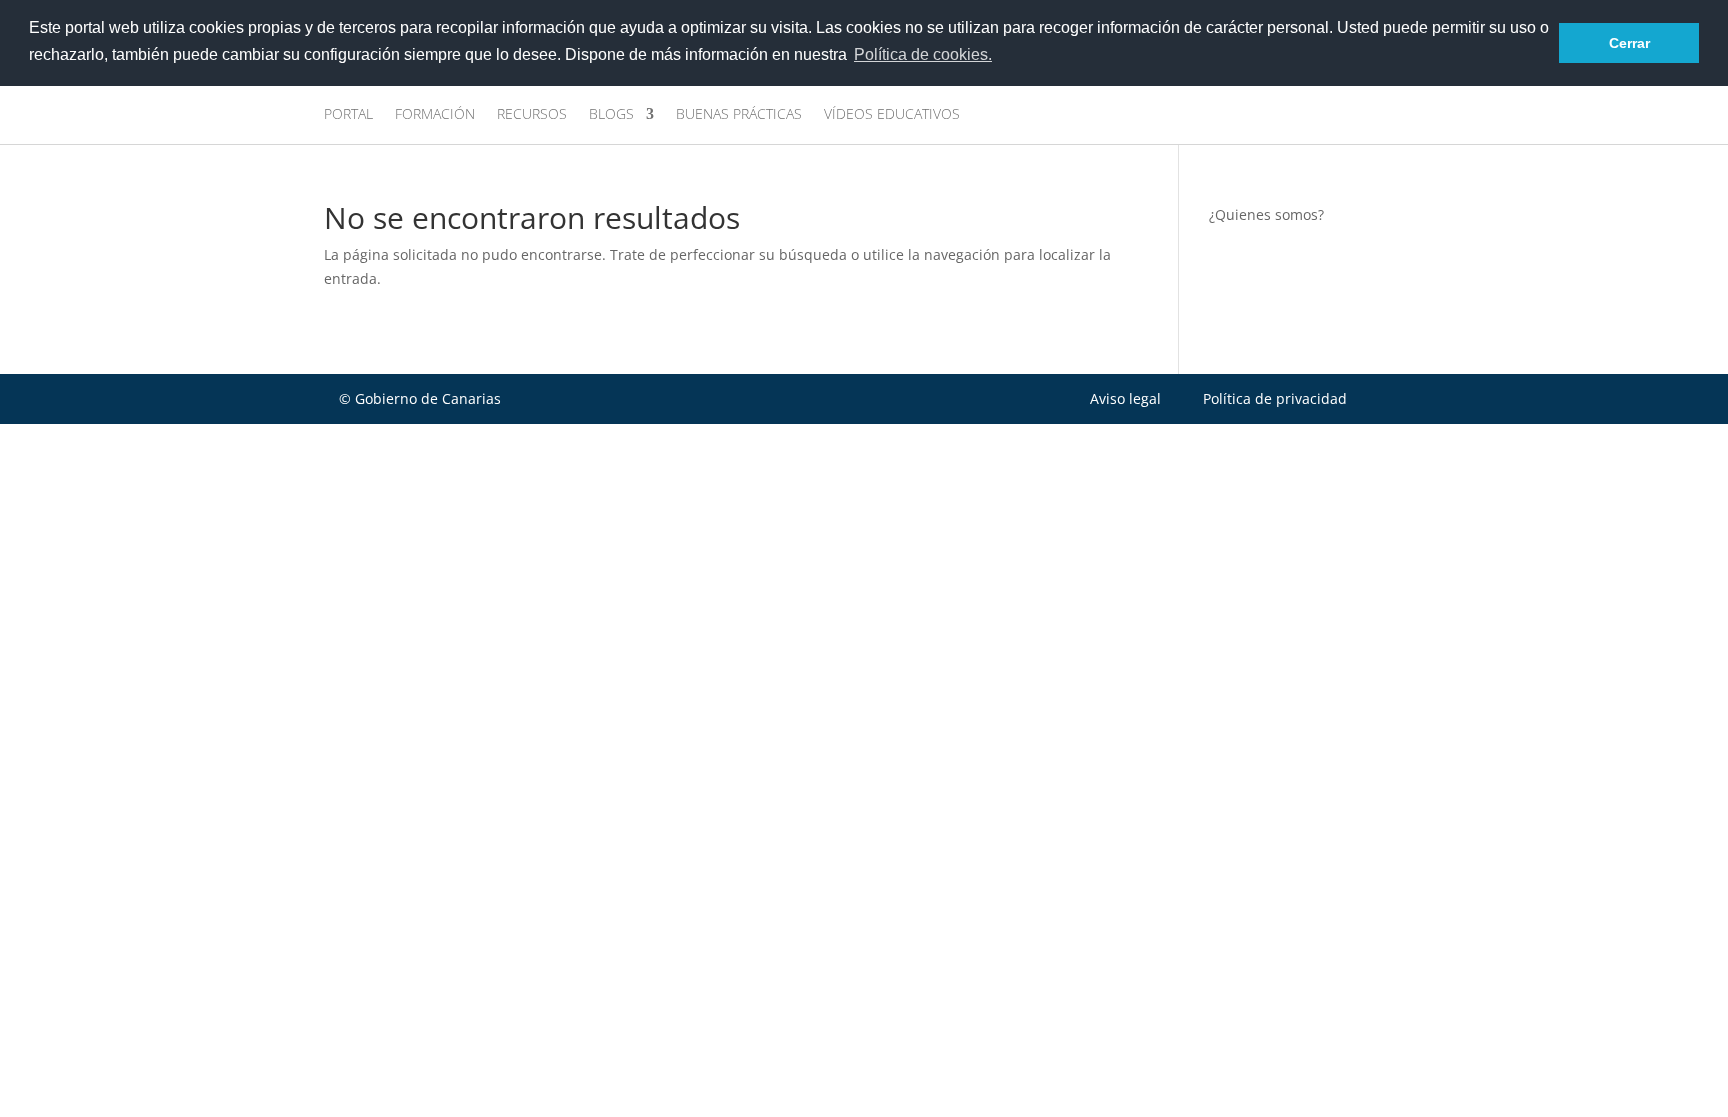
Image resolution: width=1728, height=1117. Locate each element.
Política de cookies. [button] (923, 54)
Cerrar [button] (1629, 43)
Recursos (532, 115)
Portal (348, 115)
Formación (435, 115)
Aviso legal (1125, 398)
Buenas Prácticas (739, 115)
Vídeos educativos (892, 115)
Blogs (611, 115)
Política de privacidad (1275, 398)
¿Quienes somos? (1266, 214)
